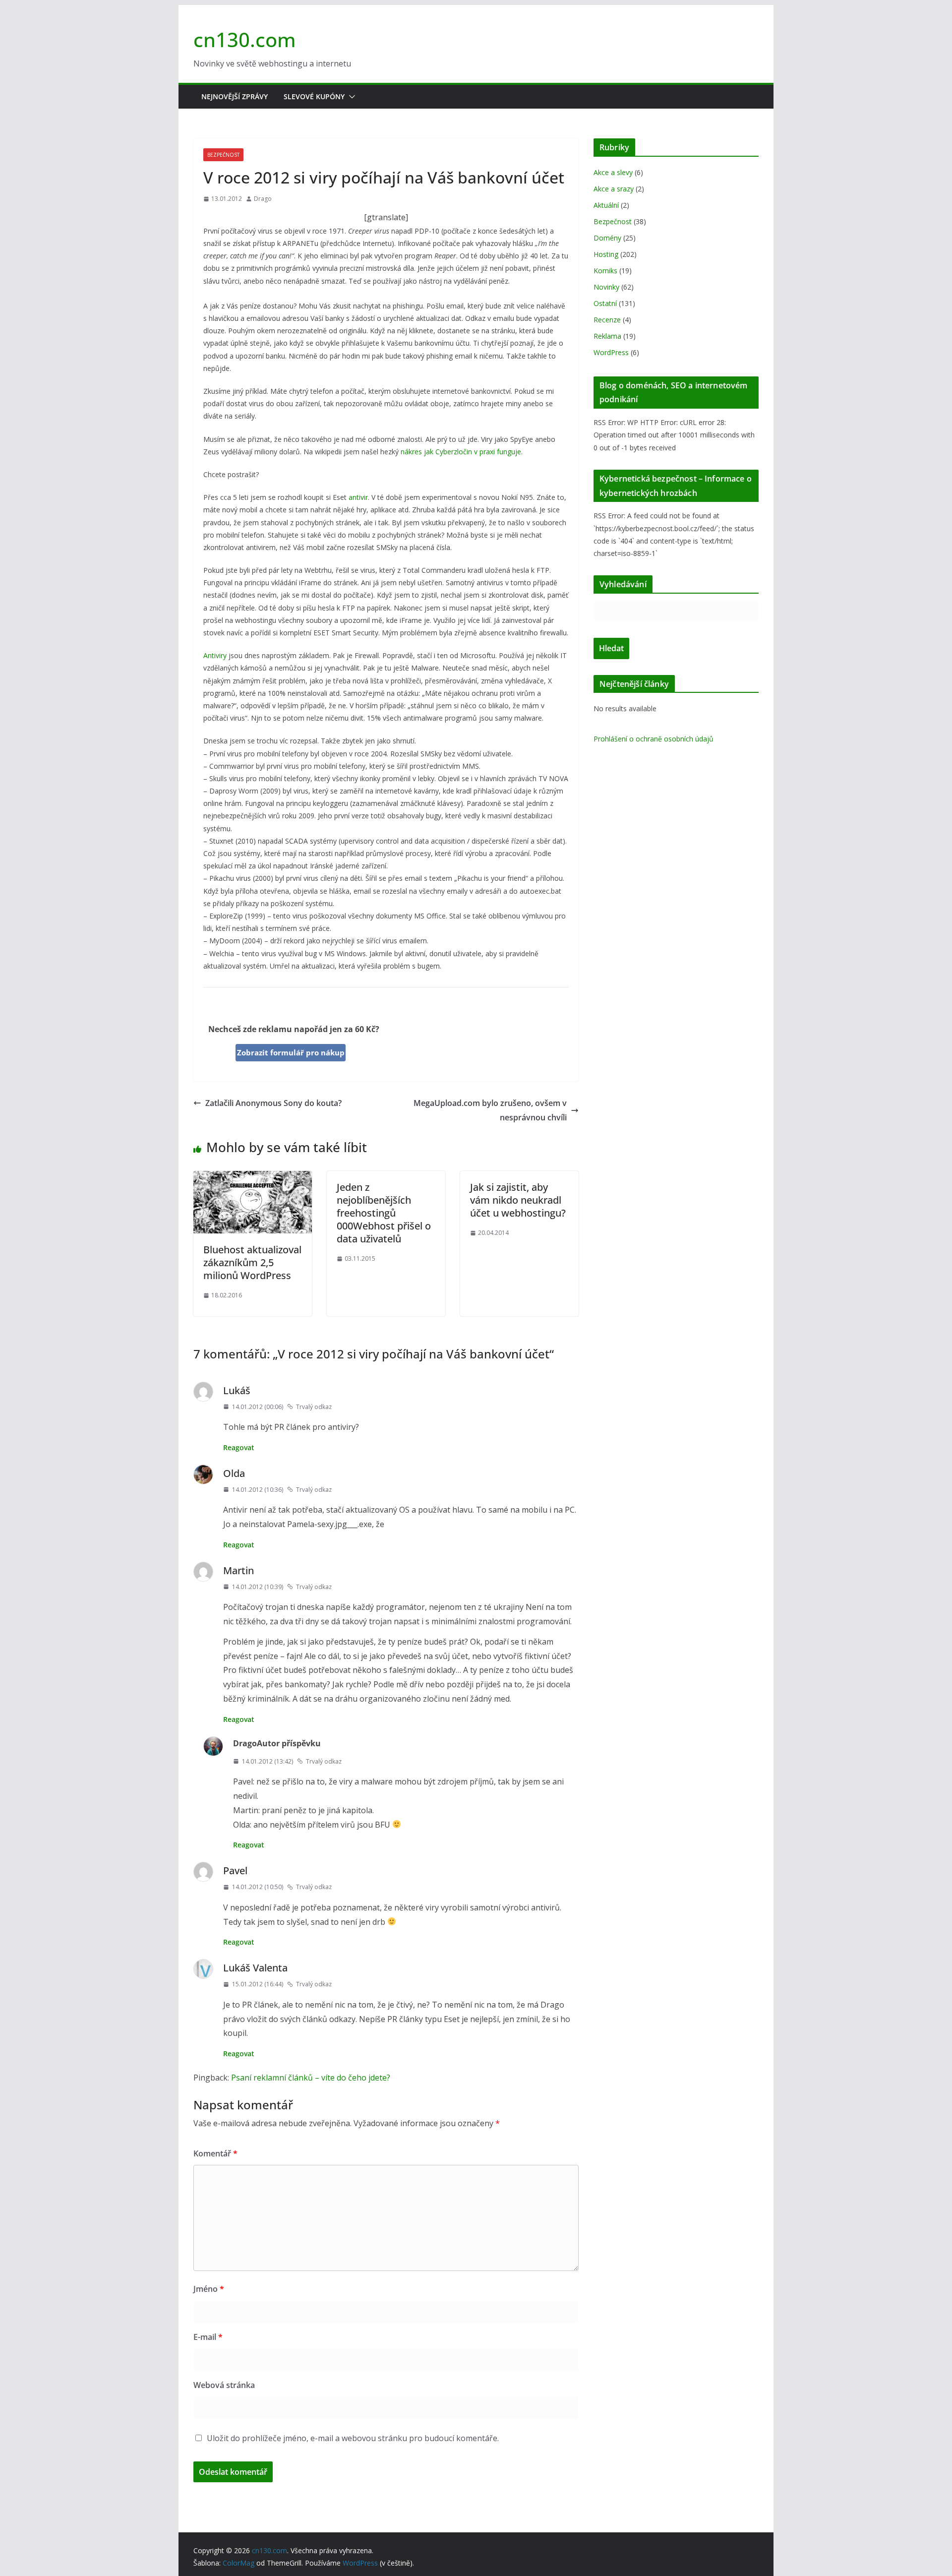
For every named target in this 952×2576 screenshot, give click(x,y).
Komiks (605, 271)
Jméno (209, 2289)
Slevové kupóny (314, 96)
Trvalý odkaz (314, 1407)
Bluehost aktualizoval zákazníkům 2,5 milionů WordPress (252, 1262)
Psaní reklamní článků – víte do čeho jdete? (311, 2078)
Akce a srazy (614, 189)
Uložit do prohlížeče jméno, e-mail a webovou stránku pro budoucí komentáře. (353, 2438)
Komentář (215, 2153)
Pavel (235, 1871)
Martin (238, 1570)
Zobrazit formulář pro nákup (291, 1052)
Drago (263, 199)
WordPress (611, 352)
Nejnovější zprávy (235, 96)
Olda (234, 1473)
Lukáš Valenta (255, 1968)
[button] (350, 97)
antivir (358, 497)
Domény (607, 238)
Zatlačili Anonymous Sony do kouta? (273, 1103)
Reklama (607, 336)
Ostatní (605, 303)
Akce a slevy (613, 172)
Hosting (606, 254)
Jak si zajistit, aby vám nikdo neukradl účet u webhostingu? (518, 1200)
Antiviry (215, 655)
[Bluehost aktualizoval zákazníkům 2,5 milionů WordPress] (253, 1178)
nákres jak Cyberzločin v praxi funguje (461, 452)
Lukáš (237, 1390)
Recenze (607, 320)
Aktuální (606, 205)
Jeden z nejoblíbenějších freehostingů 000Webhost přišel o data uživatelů (384, 1213)
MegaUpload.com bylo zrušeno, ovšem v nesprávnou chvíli (490, 1110)
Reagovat (239, 1447)
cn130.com (245, 39)
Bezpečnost (223, 155)
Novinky (606, 287)
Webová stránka (224, 2385)
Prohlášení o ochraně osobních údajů (654, 739)
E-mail (208, 2337)
